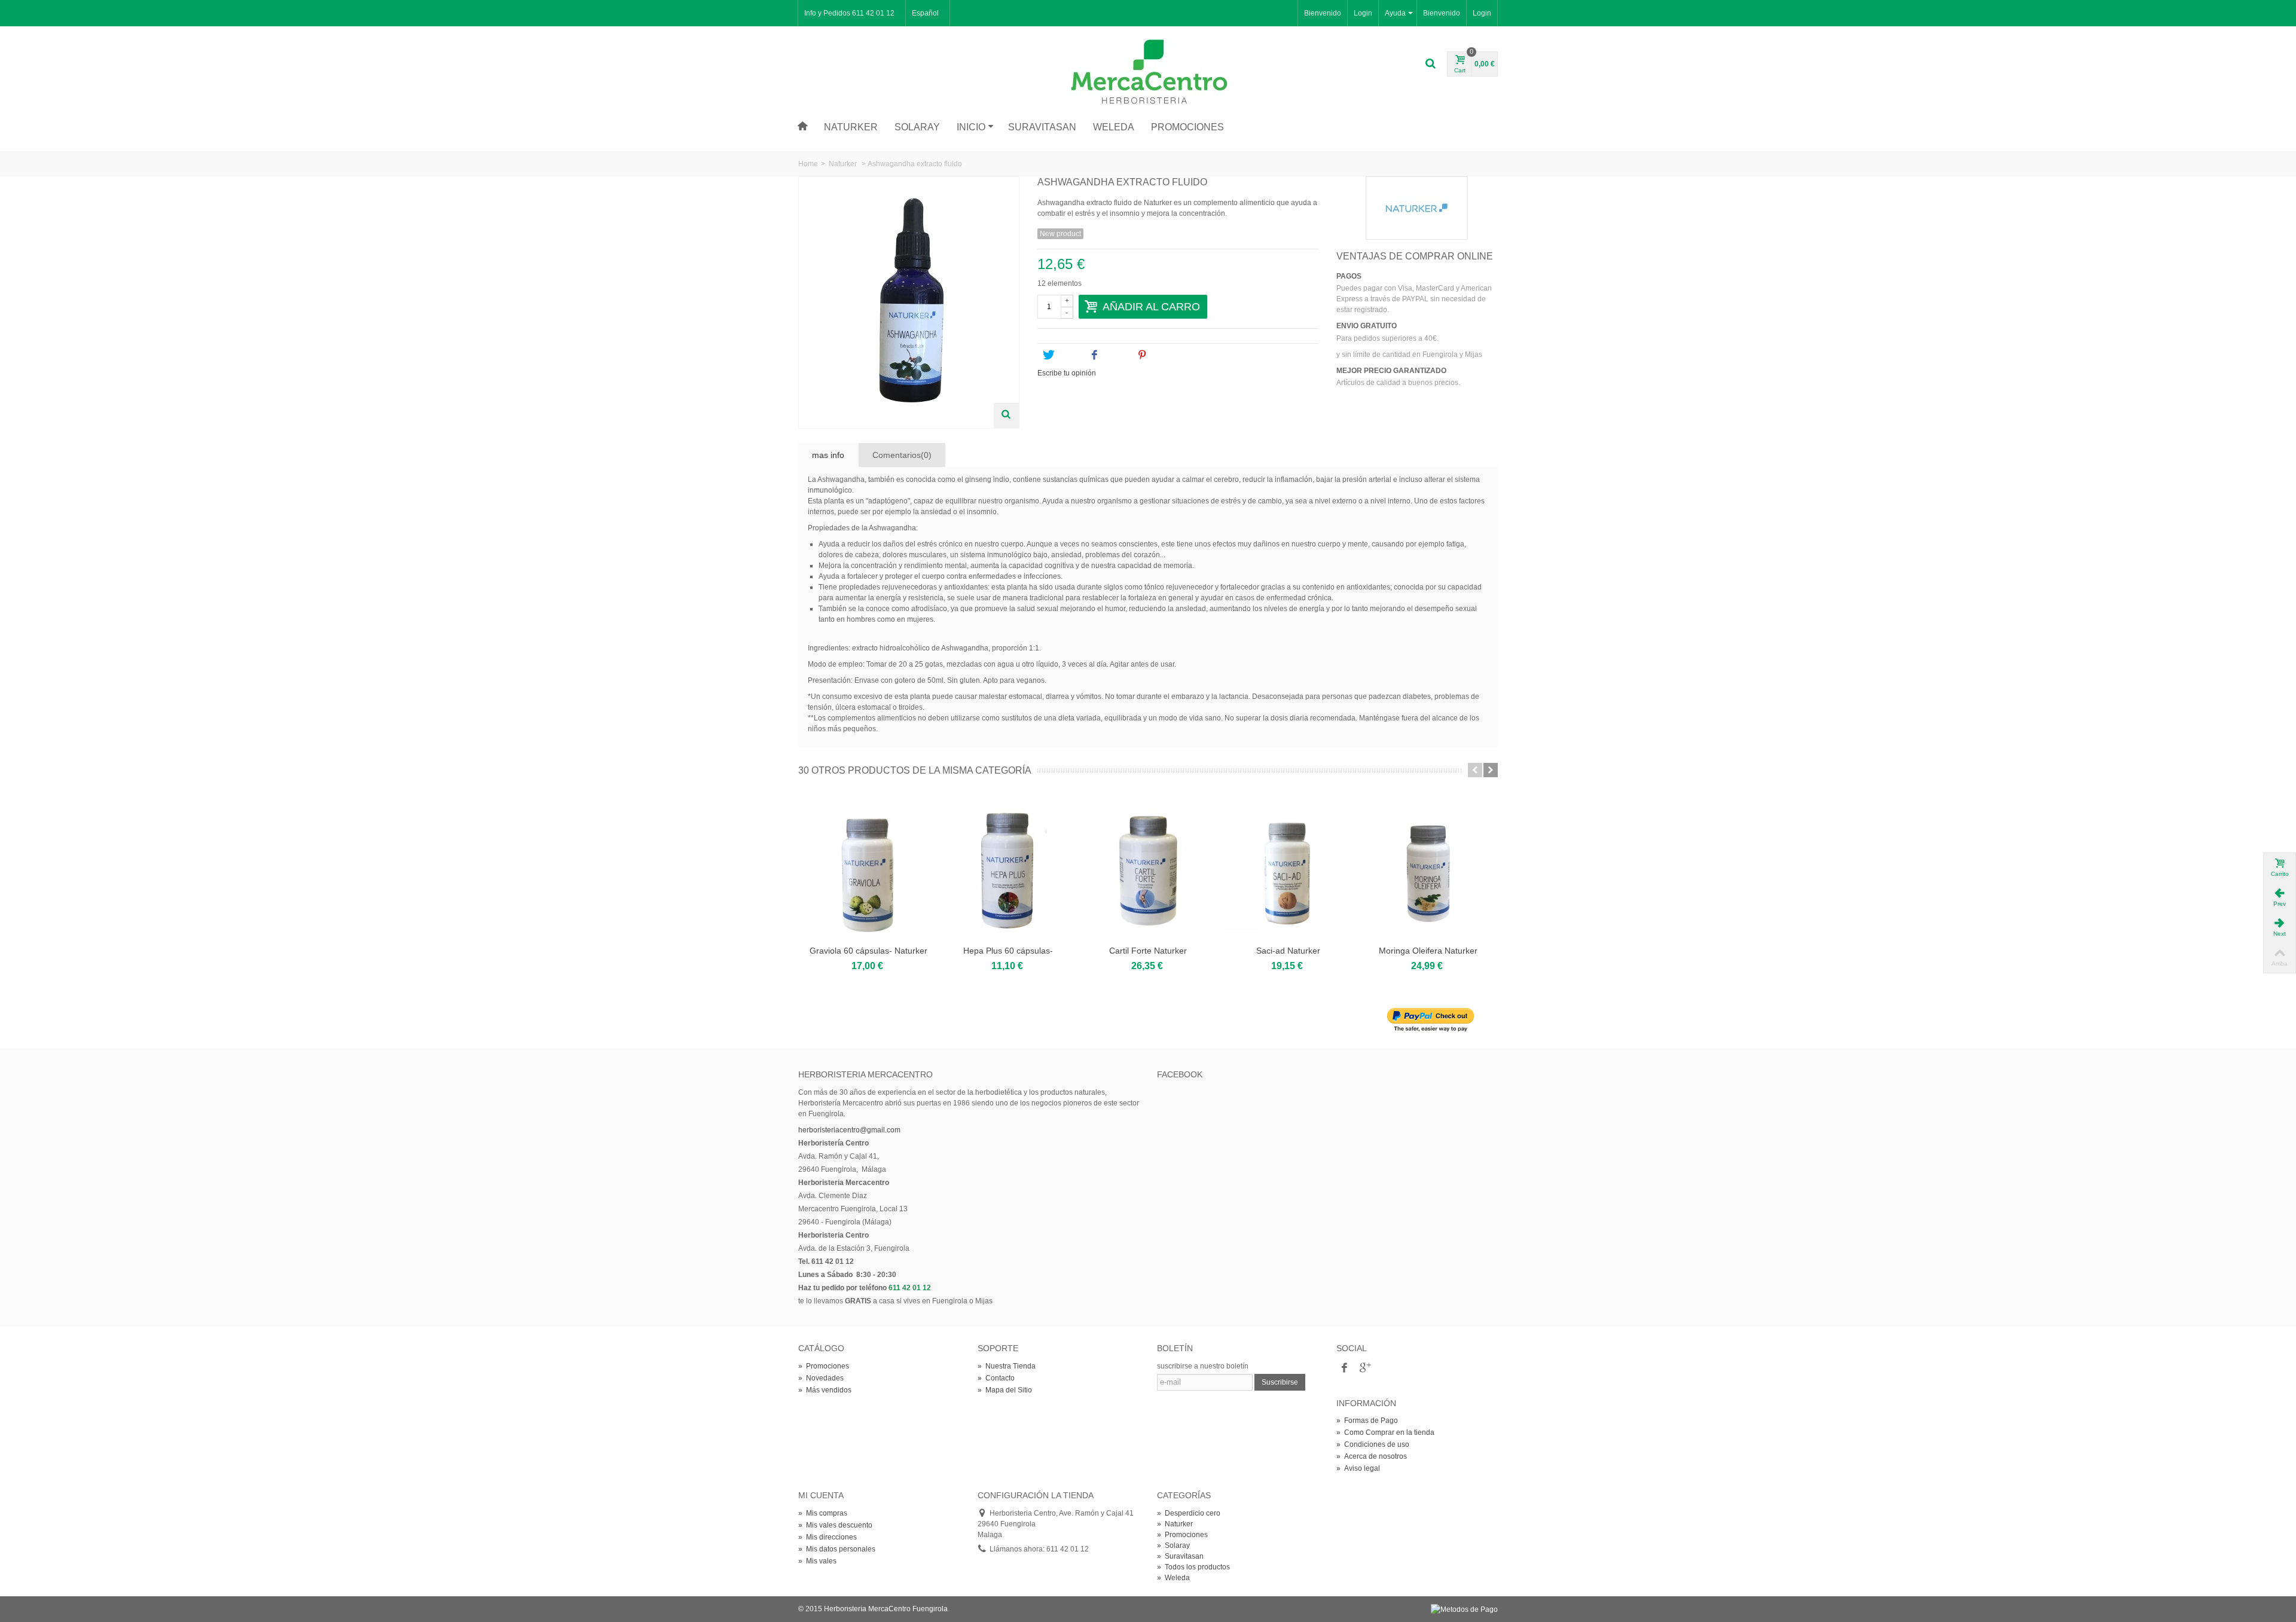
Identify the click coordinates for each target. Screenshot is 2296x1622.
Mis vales (817, 1561)
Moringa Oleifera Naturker (1428, 951)
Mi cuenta (821, 1495)
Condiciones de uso (1373, 1444)
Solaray (917, 127)
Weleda (1114, 127)
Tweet (1067, 355)
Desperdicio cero (1189, 1513)
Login (1482, 13)
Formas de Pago (1367, 1421)
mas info (828, 455)
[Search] (1430, 64)
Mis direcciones (828, 1537)
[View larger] (1006, 416)
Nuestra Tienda (1007, 1366)
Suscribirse (1280, 1382)
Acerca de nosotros (1372, 1456)
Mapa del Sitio (1005, 1390)
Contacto (996, 1378)
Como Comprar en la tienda (1385, 1432)
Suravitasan (1042, 127)
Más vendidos (825, 1390)
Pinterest (1167, 355)
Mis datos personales (837, 1549)
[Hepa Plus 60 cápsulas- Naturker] (1008, 868)
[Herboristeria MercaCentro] (1148, 72)
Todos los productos (1193, 1567)
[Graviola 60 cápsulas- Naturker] (868, 868)
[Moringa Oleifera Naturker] (1428, 868)
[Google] (1364, 1369)
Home (808, 164)
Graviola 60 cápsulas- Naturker (868, 951)
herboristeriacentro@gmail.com (849, 1130)
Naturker (851, 127)
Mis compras (823, 1513)
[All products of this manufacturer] (1417, 208)
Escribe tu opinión (1067, 373)
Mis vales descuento (835, 1525)
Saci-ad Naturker (1288, 951)
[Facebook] (1344, 1369)
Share (1114, 355)
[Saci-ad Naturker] (1288, 868)
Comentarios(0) (902, 455)
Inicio (971, 127)
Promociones (1187, 127)
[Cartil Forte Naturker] (1148, 868)
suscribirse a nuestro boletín (1203, 1366)
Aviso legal (1358, 1468)
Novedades (821, 1378)
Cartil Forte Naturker (1148, 951)
